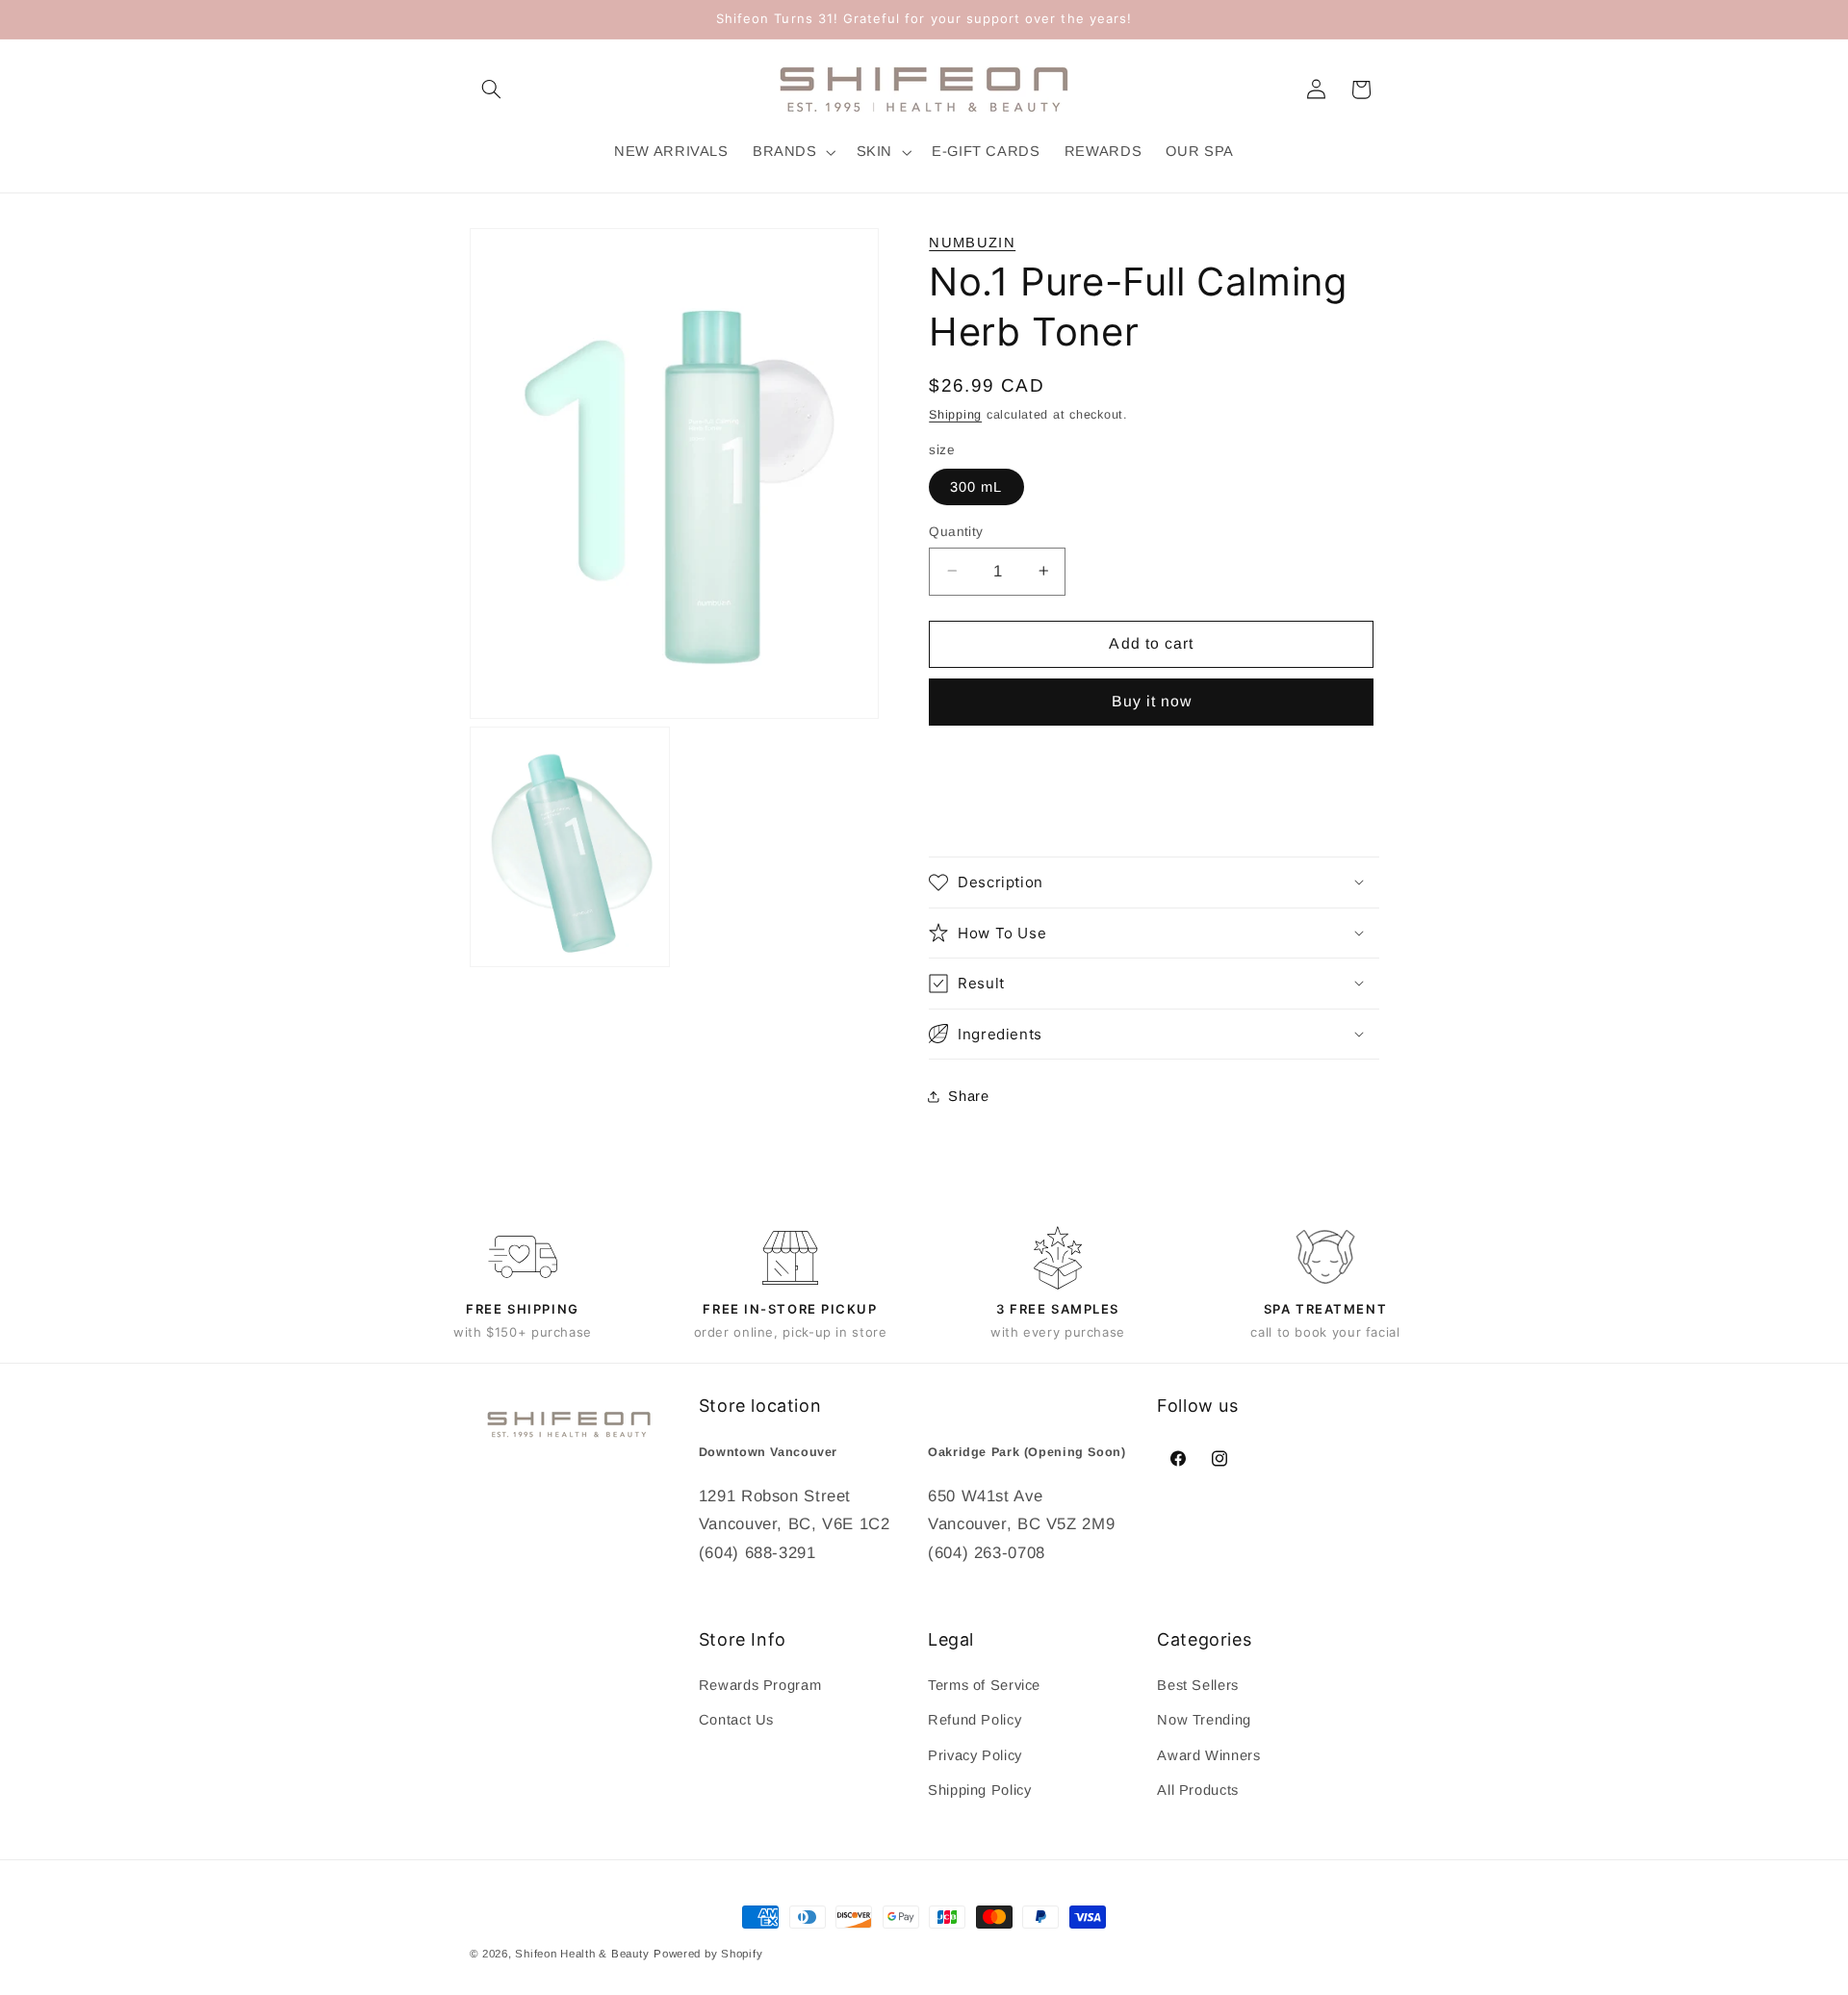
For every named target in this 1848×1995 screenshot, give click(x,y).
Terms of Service (984, 1685)
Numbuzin (972, 243)
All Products (1198, 1790)
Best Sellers (1198, 1685)
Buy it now (1152, 701)
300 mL (976, 486)
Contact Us (736, 1721)
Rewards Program (760, 1685)
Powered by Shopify (708, 1954)
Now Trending (1204, 1721)
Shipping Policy (979, 1790)
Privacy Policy (975, 1755)
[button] (492, 90)
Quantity (956, 531)
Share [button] (968, 1096)
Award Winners (1208, 1755)
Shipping (955, 414)
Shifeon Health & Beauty (582, 1954)
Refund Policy (975, 1721)
